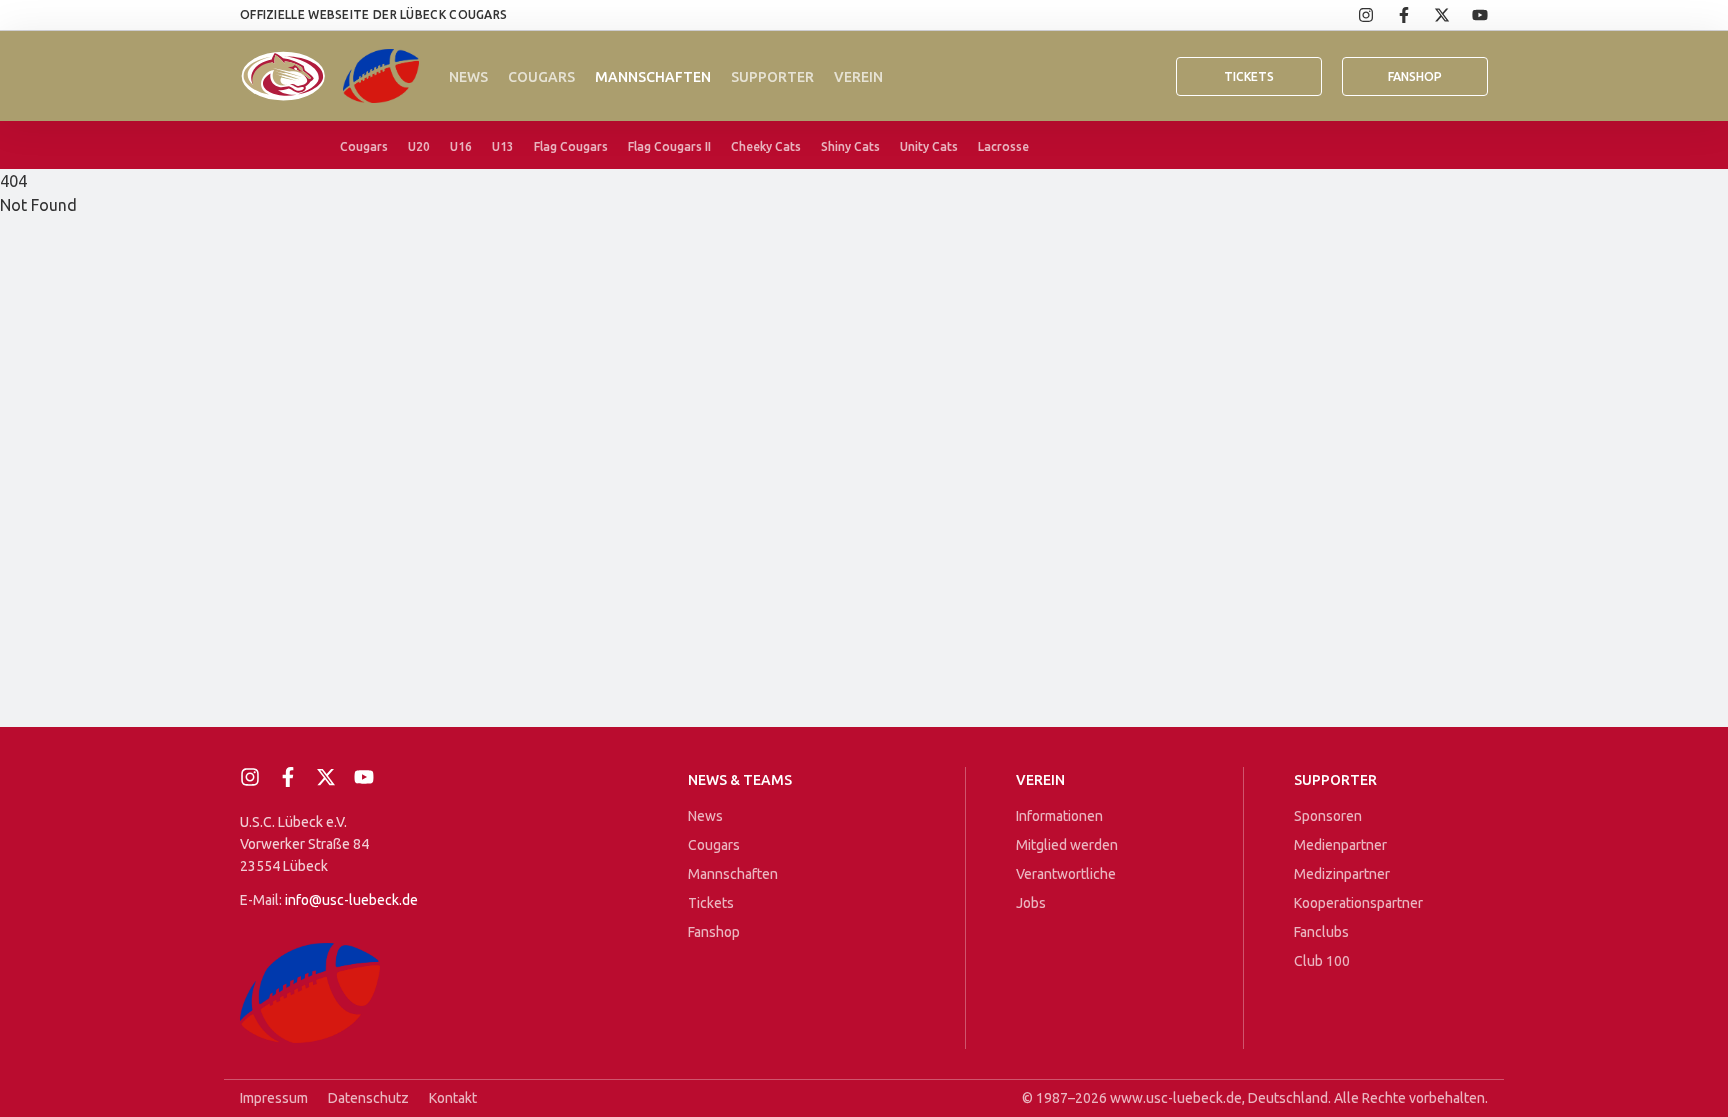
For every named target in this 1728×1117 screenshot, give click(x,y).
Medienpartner (1340, 845)
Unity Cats (929, 146)
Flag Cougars (571, 146)
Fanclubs (1321, 932)
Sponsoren (1328, 816)
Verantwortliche (1066, 874)
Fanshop (714, 932)
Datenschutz (368, 1098)
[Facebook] (1393, 15)
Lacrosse (1003, 146)
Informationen (1059, 816)
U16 (461, 146)
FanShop (1415, 76)
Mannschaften (653, 77)
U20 (419, 146)
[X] (1431, 15)
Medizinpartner (1342, 874)
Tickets (1249, 76)
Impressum (274, 1098)
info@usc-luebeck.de (351, 900)
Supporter (772, 77)
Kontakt (453, 1098)
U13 (503, 146)
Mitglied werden (1067, 845)
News (468, 77)
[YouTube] (1469, 15)
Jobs (1031, 903)
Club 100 (1322, 961)
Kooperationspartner (1358, 903)
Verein (858, 77)
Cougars (541, 77)
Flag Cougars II (669, 146)
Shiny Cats (850, 146)
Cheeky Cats (766, 146)
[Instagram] (1355, 15)
